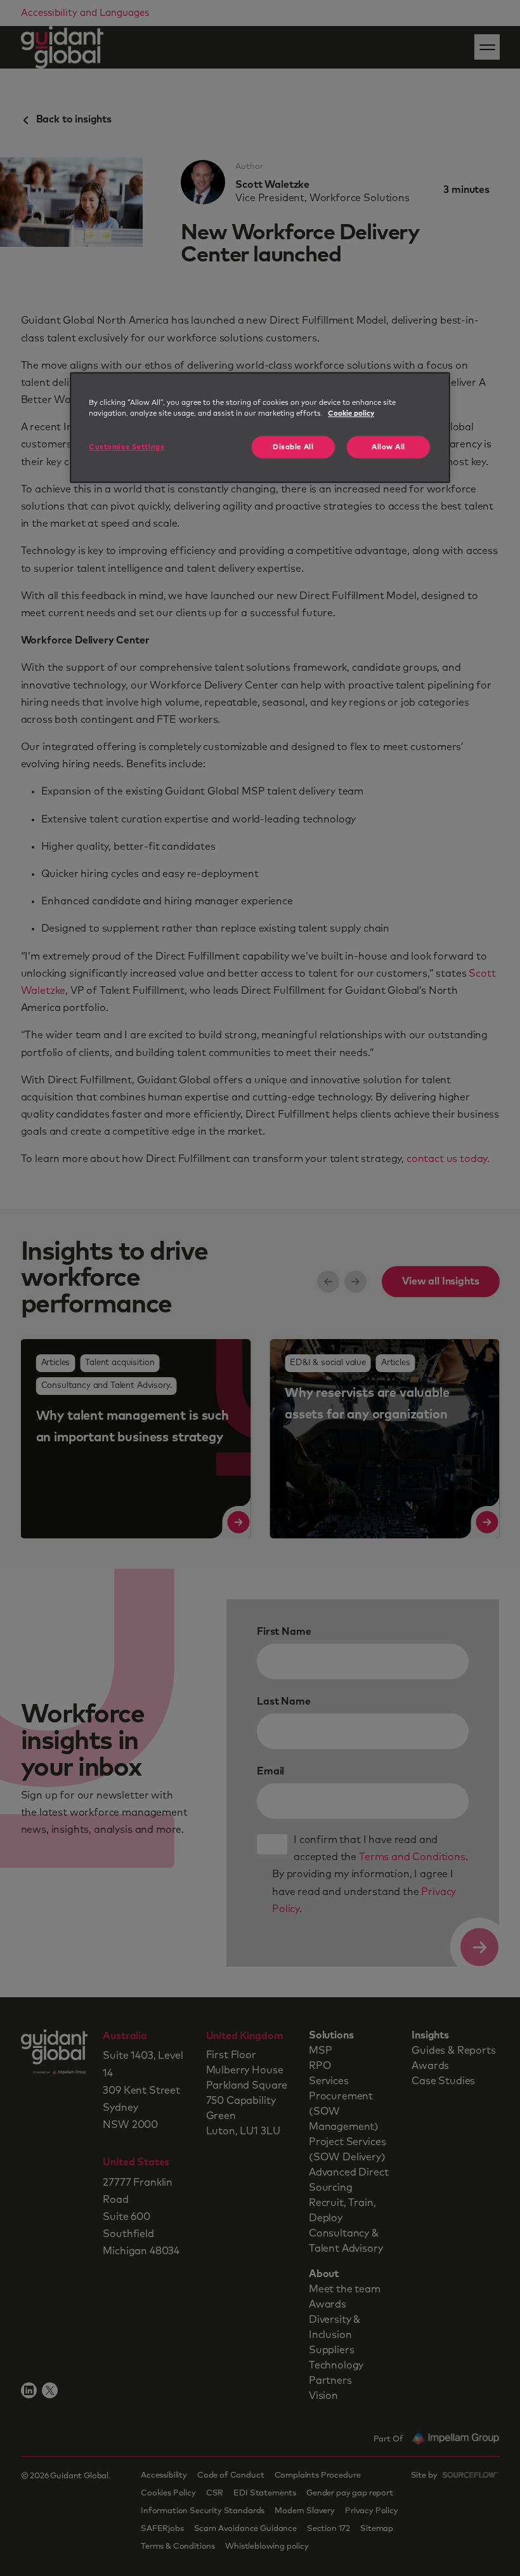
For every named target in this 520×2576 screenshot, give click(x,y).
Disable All (293, 447)
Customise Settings (127, 447)
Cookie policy (351, 413)
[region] (260, 427)
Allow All (388, 447)
